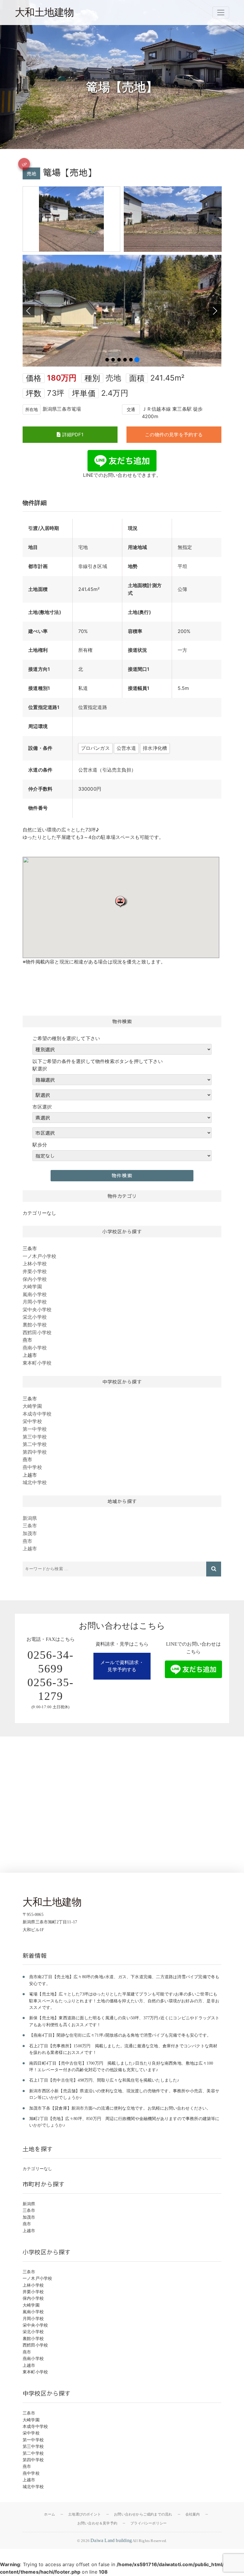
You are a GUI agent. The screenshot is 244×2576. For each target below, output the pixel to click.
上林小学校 (35, 1264)
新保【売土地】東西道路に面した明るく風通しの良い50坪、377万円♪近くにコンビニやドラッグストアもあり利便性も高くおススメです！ (124, 2021)
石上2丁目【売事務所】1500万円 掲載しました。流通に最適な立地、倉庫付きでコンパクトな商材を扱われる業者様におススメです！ (123, 2049)
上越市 (30, 1548)
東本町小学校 (37, 1363)
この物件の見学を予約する (174, 434)
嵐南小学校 (35, 1294)
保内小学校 (35, 1279)
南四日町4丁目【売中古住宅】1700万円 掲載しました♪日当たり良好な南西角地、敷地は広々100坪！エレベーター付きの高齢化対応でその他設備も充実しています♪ (121, 2067)
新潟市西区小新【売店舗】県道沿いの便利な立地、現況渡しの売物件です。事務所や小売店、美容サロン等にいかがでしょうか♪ (124, 2094)
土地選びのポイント (85, 2514)
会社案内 (193, 2514)
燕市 (27, 1541)
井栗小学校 (35, 1271)
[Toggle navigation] (221, 13)
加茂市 (30, 1533)
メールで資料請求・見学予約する (122, 1666)
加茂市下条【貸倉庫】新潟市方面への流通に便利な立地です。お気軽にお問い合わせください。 (120, 2108)
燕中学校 (32, 1467)
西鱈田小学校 (37, 1332)
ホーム (50, 2514)
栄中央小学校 (37, 1309)
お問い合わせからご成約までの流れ (143, 2514)
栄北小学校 (35, 1317)
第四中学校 (35, 1452)
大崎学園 (32, 1287)
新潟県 (30, 1518)
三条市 (30, 1526)
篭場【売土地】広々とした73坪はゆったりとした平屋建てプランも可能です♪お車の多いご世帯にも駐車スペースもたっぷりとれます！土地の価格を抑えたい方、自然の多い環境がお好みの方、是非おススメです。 (124, 2001)
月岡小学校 (35, 1302)
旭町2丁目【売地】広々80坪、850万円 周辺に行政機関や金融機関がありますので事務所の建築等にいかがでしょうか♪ (124, 2122)
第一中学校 (35, 1429)
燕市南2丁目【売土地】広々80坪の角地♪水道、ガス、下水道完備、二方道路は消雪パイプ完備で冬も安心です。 (124, 1980)
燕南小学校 (35, 1348)
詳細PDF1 (72, 434)
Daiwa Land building (111, 2540)
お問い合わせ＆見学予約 (97, 2523)
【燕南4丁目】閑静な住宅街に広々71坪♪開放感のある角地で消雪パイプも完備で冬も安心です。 (120, 2035)
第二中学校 (35, 1444)
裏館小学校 (35, 1325)
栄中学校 (32, 1421)
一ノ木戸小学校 (39, 1256)
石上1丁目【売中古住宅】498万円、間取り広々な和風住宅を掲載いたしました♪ (104, 2080)
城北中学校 (35, 1482)
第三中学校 (35, 1437)
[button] (121, 901)
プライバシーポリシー (148, 2523)
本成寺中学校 (37, 1414)
